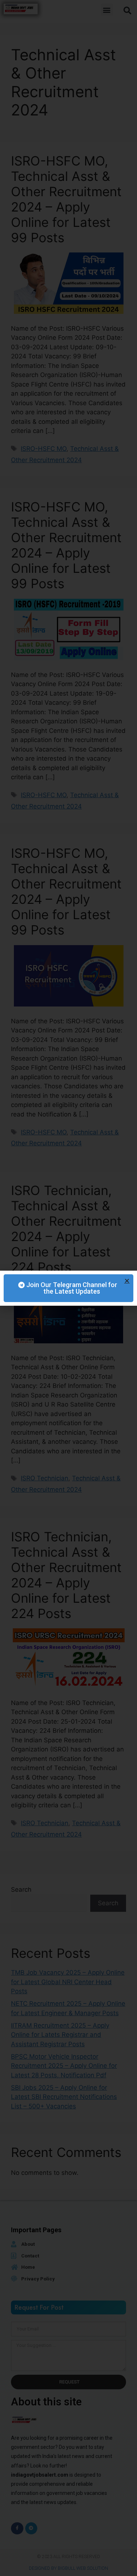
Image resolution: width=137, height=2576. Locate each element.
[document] (68, 1288)
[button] (127, 1281)
